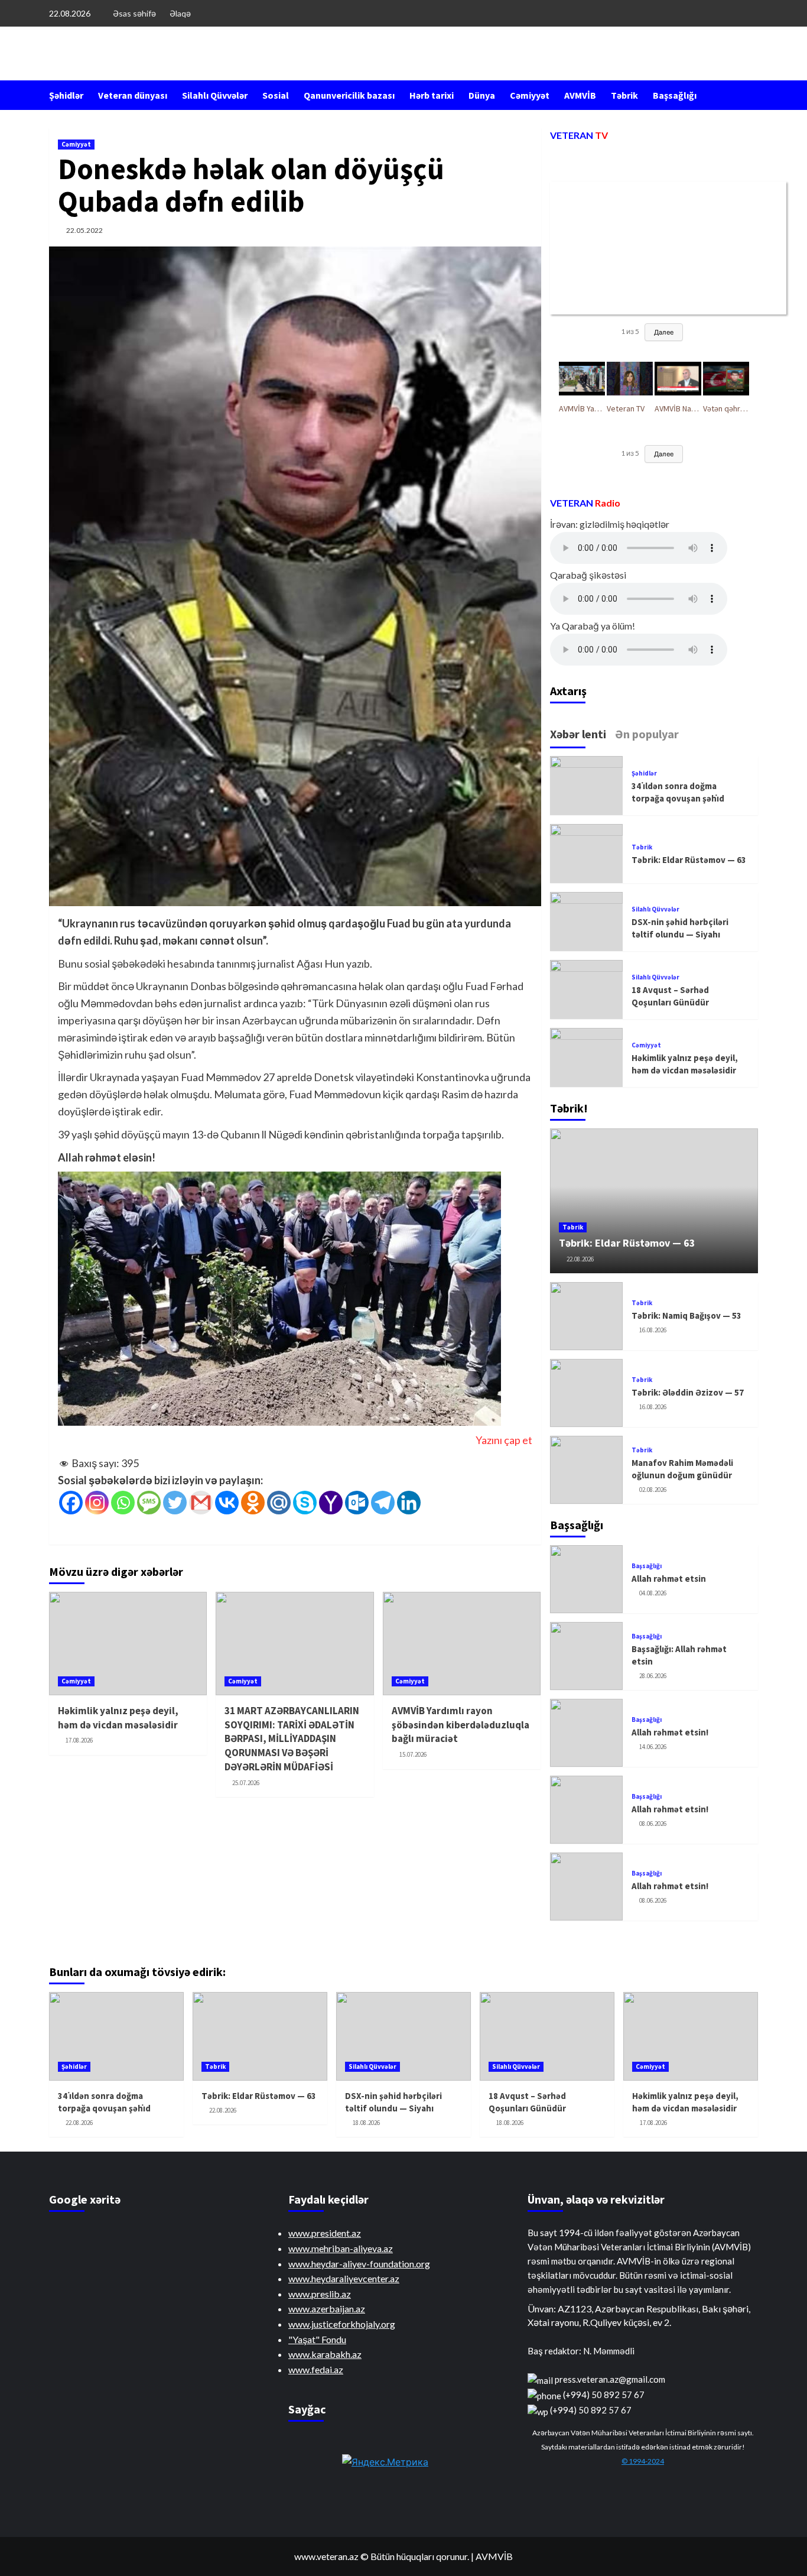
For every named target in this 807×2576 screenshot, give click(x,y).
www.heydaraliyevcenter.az (344, 2278)
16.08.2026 (653, 1330)
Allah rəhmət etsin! (670, 1732)
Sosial (276, 95)
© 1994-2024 (643, 2461)
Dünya (482, 95)
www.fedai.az (316, 2369)
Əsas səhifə (134, 13)
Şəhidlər (66, 95)
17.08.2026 (79, 1740)
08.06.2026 (653, 1824)
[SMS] (149, 1503)
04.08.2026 (653, 1593)
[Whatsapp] (123, 1503)
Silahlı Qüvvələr (215, 95)
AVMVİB (580, 95)
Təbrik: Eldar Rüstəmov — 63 (689, 860)
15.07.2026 (413, 1754)
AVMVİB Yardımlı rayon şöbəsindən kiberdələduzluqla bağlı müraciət (461, 1725)
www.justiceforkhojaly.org (342, 2324)
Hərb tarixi (432, 95)
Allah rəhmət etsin (669, 1579)
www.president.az (325, 2233)
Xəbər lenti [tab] (578, 734)
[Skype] (305, 1503)
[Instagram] (97, 1503)
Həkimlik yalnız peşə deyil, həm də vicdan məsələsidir (118, 1718)
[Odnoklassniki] (253, 1503)
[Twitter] (175, 1503)
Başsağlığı (675, 95)
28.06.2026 (653, 1676)
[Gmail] (201, 1503)
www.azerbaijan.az (327, 2309)
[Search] (751, 95)
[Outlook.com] (357, 1503)
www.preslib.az (320, 2294)
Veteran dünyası (133, 95)
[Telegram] (383, 1503)
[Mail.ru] (279, 1503)
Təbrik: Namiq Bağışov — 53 (686, 1315)
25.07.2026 (246, 1783)
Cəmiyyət (530, 95)
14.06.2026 (653, 1747)
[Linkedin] (409, 1503)
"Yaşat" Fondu (317, 2339)
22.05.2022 (84, 230)
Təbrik (624, 95)
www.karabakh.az (325, 2354)
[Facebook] (71, 1503)
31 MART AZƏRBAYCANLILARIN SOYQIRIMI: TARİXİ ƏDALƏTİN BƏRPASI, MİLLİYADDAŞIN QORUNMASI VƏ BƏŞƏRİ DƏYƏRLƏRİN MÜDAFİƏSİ (292, 1739)
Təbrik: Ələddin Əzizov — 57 (688, 1392)
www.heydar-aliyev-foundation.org (359, 2264)
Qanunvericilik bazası (349, 95)
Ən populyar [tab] (647, 734)
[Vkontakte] (227, 1503)
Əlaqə (180, 13)
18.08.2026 (366, 2123)
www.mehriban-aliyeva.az (341, 2248)
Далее (664, 332)
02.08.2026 (653, 1490)
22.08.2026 (580, 1259)
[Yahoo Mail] (331, 1503)
